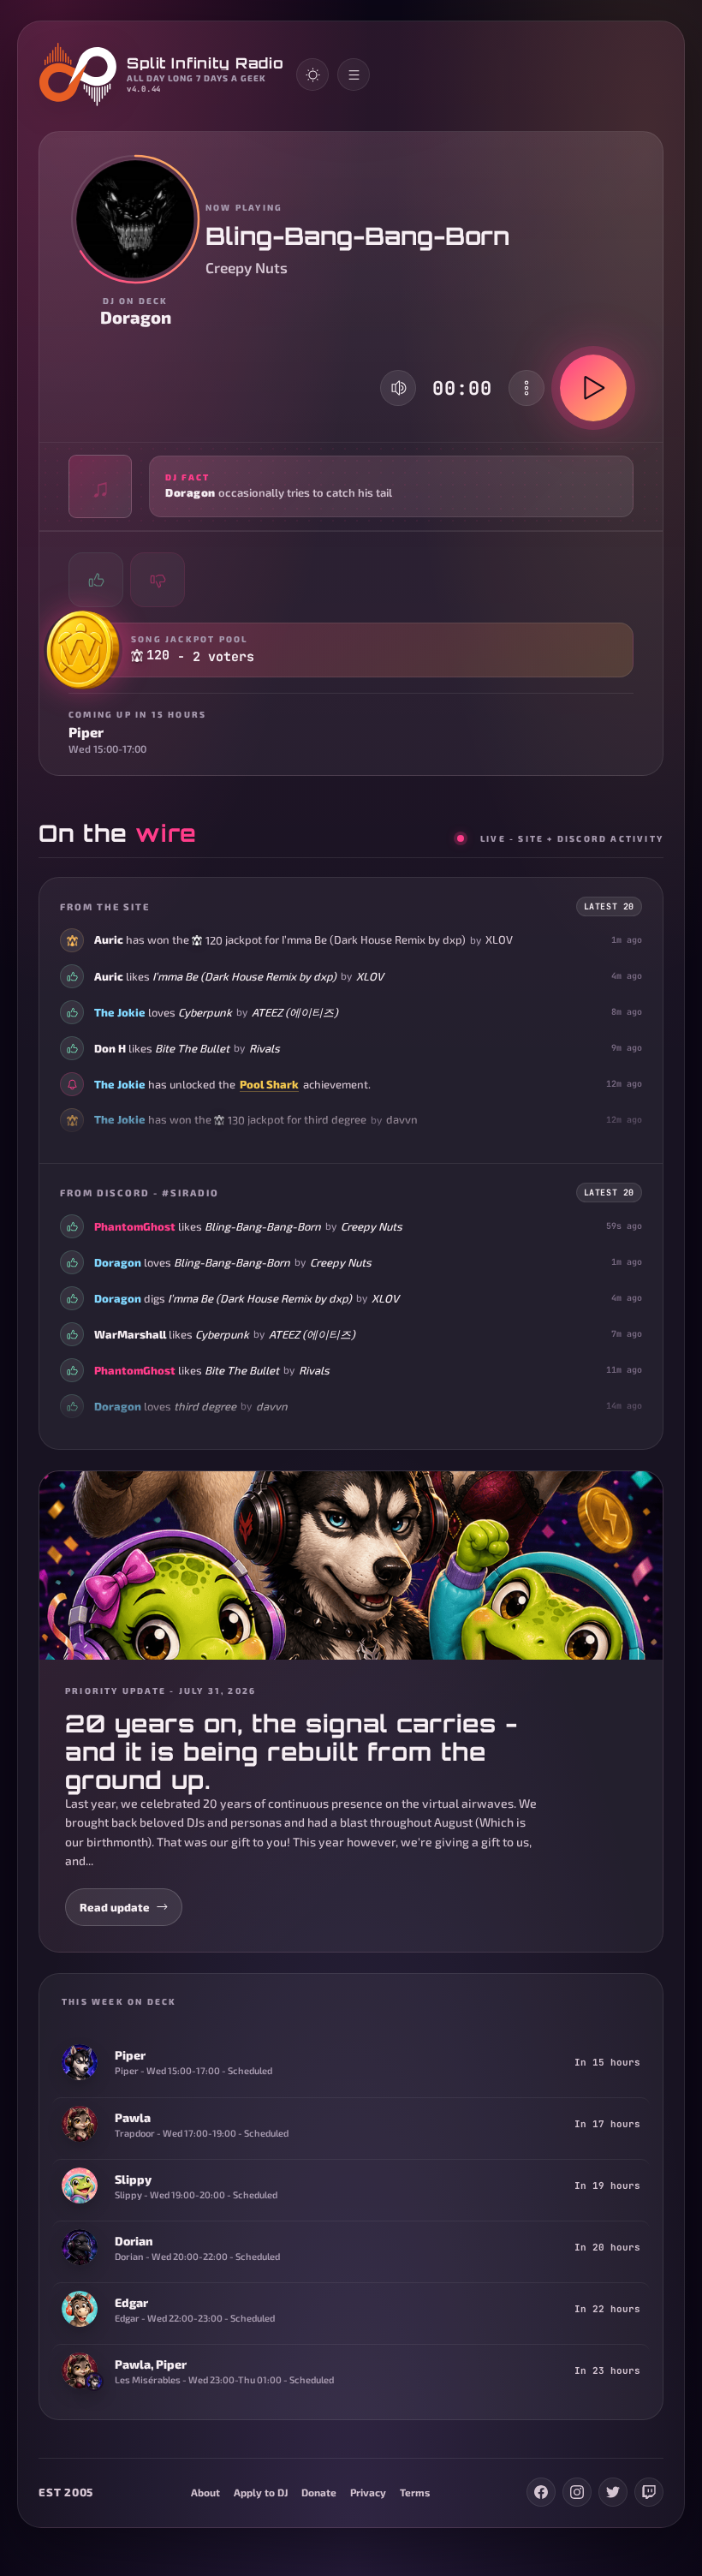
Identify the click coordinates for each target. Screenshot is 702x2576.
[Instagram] (577, 2492)
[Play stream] (593, 388)
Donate (319, 2492)
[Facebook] (541, 2492)
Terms (415, 2492)
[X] (613, 2492)
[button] (351, 486)
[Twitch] (649, 2492)
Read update (115, 1907)
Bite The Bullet (192, 1048)
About (205, 2492)
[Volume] (399, 388)
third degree (335, 1119)
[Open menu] (354, 75)
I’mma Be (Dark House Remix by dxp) (374, 939)
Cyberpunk (205, 1012)
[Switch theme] (312, 75)
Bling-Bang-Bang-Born (263, 1226)
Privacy (368, 2492)
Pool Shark (269, 1084)
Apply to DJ (261, 2492)
